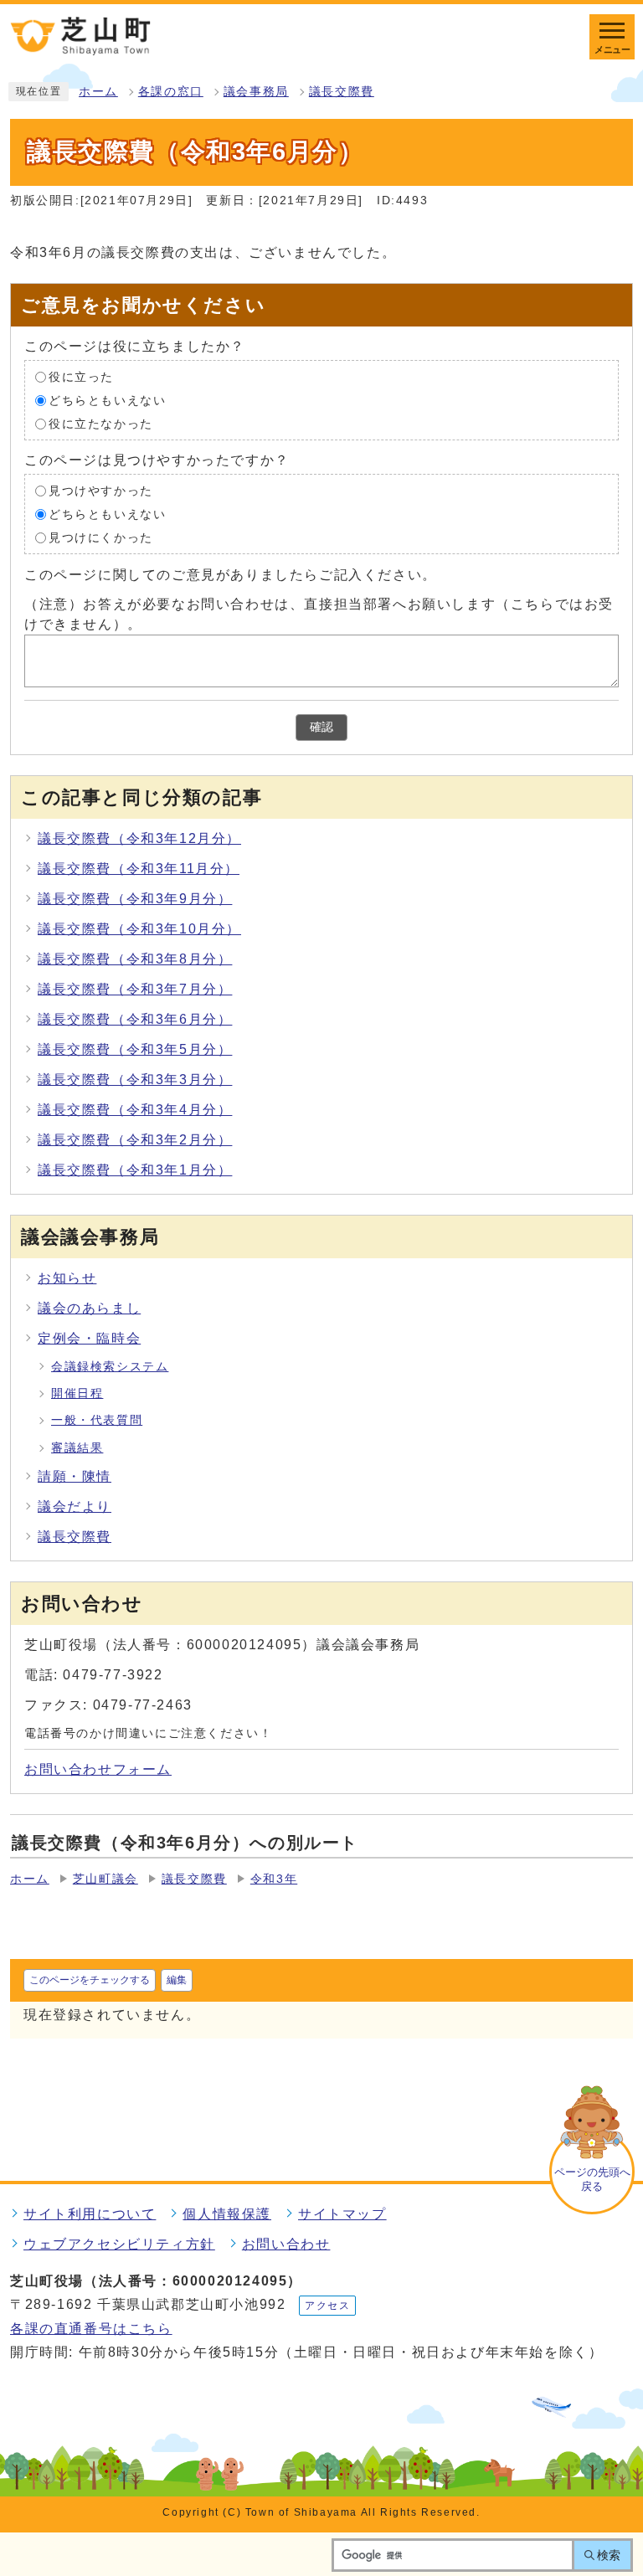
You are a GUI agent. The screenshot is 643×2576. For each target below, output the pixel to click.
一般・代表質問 (97, 1420)
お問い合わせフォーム (98, 1769)
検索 (609, 2555)
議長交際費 (342, 92)
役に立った (81, 376)
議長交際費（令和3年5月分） (135, 1049)
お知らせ (67, 1278)
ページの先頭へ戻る (592, 2179)
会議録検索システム (110, 1367)
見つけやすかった (101, 490)
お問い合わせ (286, 2244)
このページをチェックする (90, 1980)
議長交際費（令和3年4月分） (135, 1110)
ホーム (98, 92)
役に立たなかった (101, 423)
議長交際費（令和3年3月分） (135, 1080)
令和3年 (274, 1879)
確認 (321, 727)
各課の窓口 (171, 92)
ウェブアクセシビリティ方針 (119, 2244)
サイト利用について (90, 2214)
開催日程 (77, 1393)
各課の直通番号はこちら (91, 2329)
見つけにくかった (101, 537)
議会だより (75, 1507)
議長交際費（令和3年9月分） (135, 899)
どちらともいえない (107, 400)
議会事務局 (256, 92)
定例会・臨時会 (89, 1338)
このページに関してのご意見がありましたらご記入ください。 (231, 574)
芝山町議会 (105, 1879)
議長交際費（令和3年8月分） (135, 959)
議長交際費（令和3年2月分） (135, 1140)
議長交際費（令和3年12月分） (139, 838)
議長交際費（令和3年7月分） (135, 989)
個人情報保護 (227, 2214)
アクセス (327, 2306)
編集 (177, 1980)
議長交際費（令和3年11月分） (139, 869)
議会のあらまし (89, 1308)
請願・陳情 (75, 1476)
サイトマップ (342, 2214)
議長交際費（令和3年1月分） (135, 1170)
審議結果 (77, 1448)
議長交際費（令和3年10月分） (139, 929)
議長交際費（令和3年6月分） (135, 1019)
